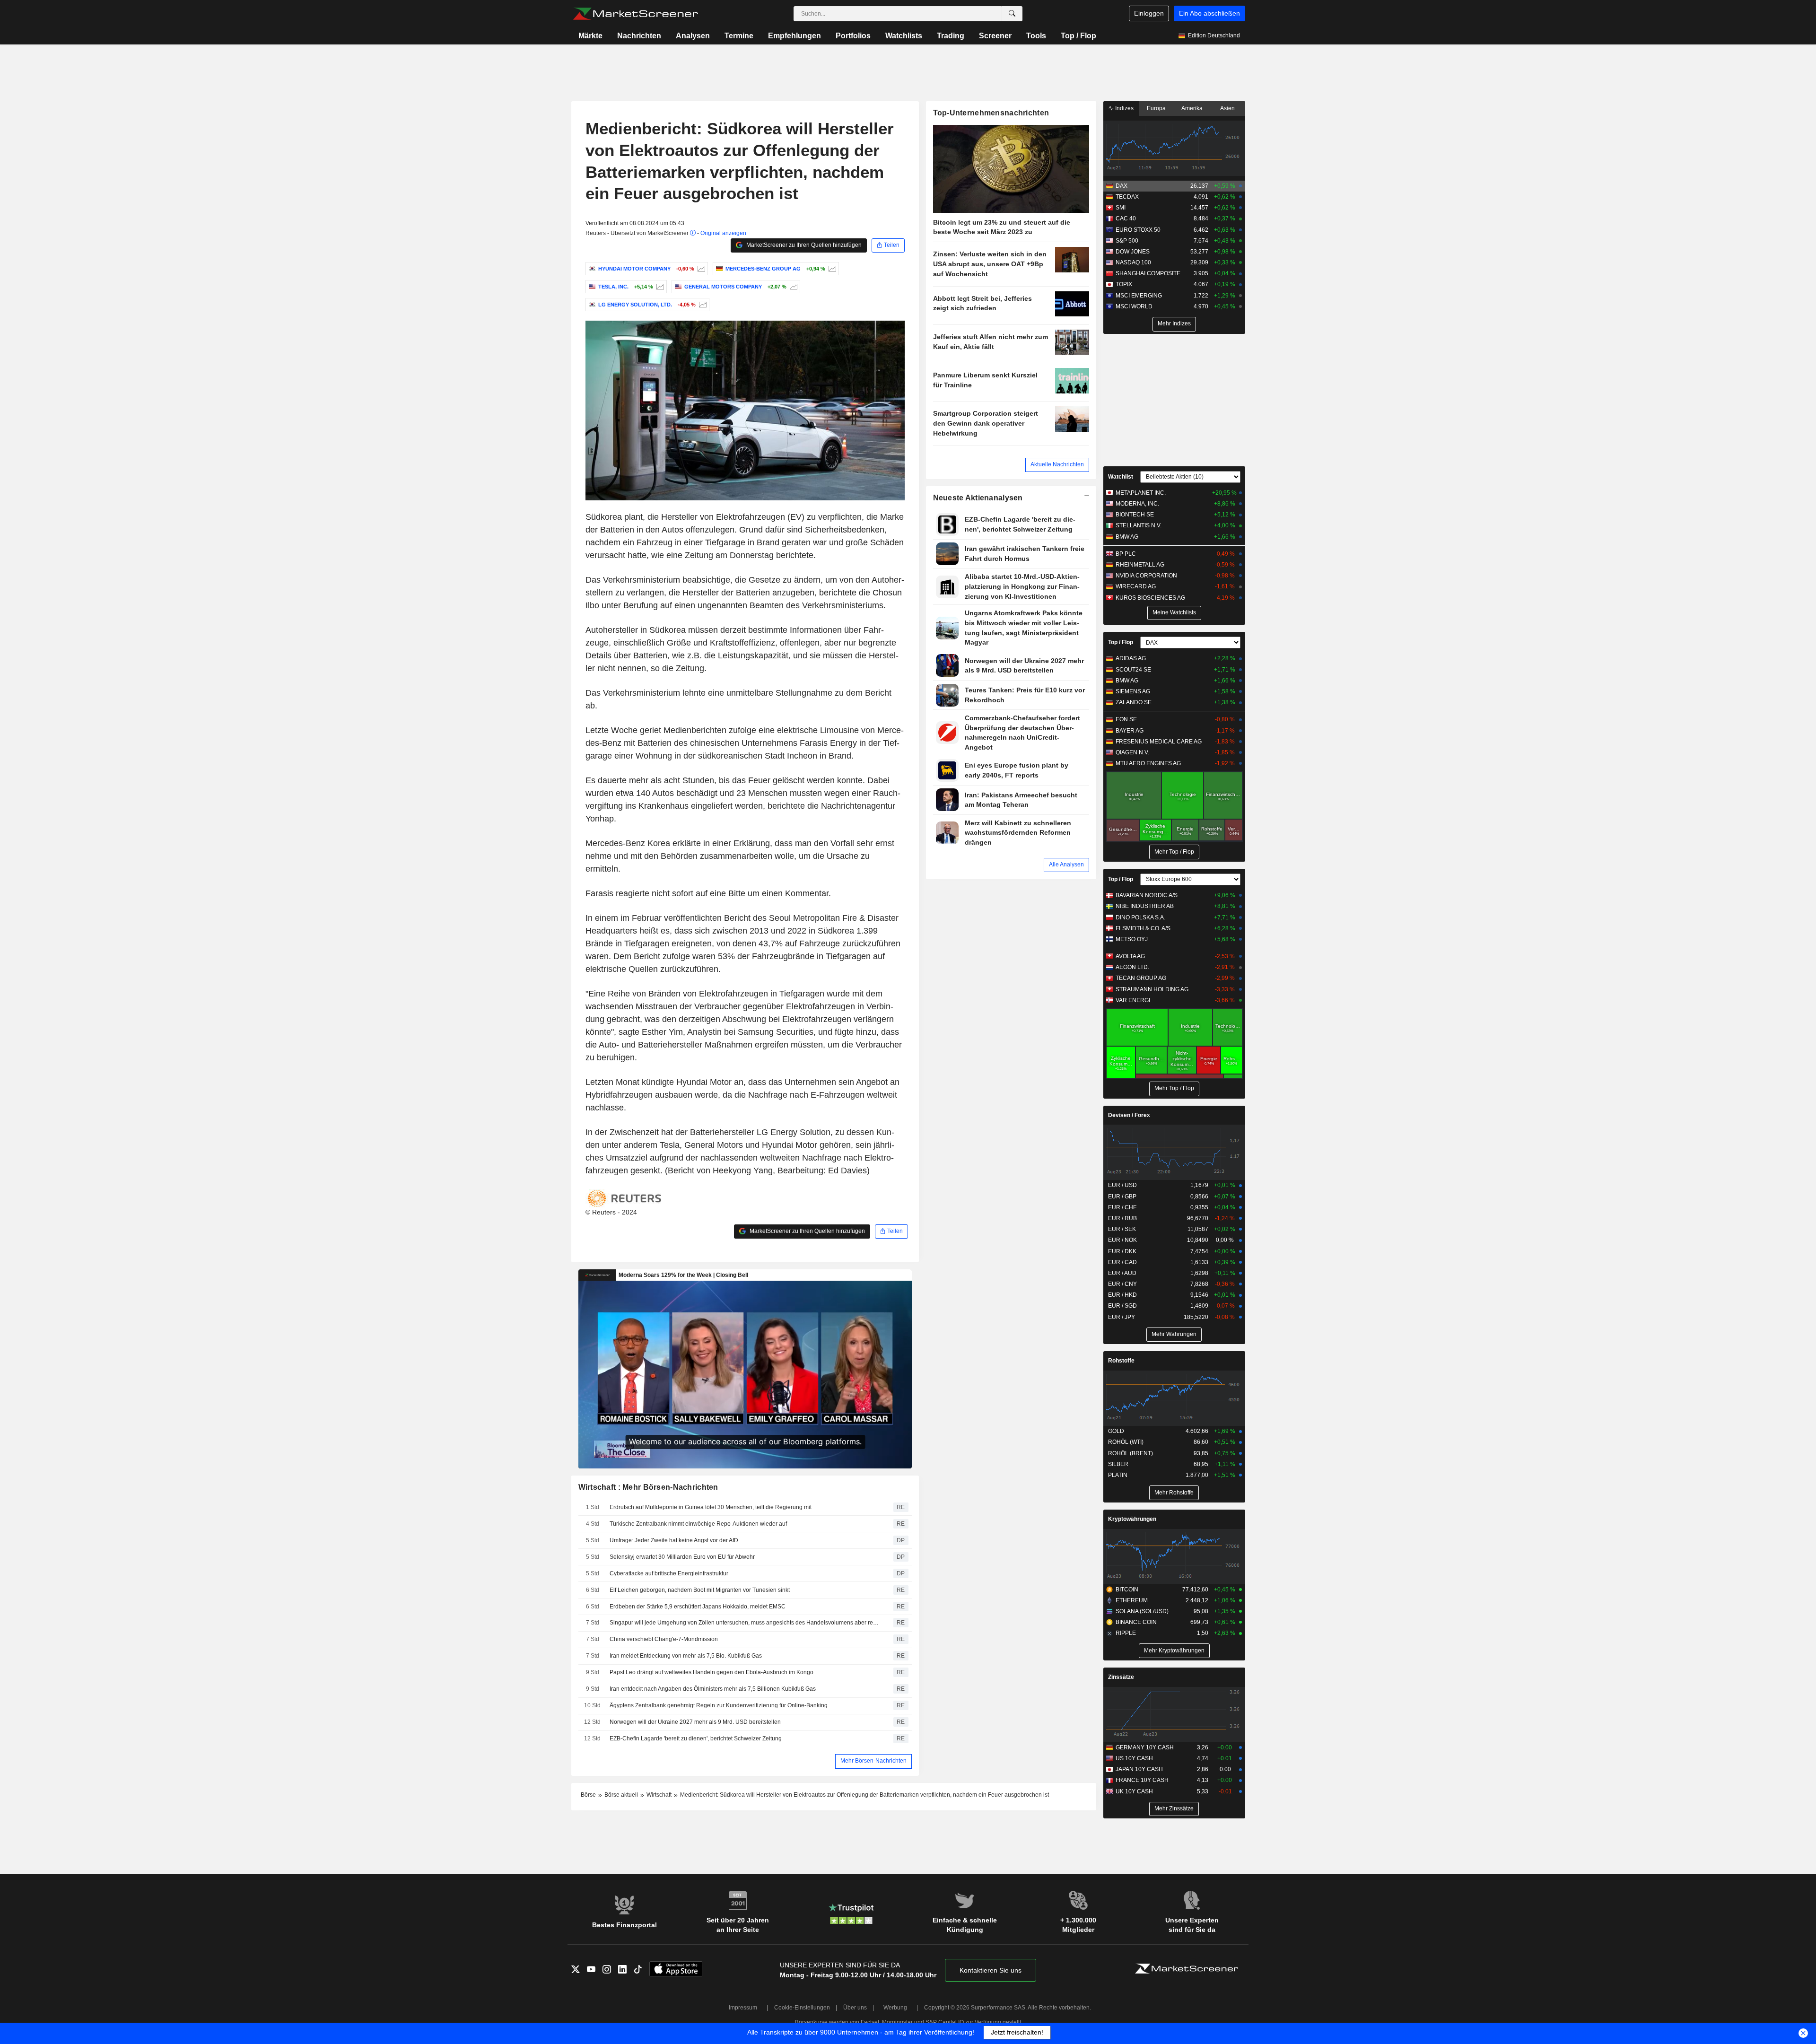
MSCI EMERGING (1139, 296)
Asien (1227, 108)
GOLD (1116, 1431)
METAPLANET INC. (1141, 493)
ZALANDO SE (1134, 702)
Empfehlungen (794, 36)
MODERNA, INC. (1137, 504)
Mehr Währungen (1174, 1334)
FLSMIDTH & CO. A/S (1143, 928)
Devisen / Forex (1129, 1115)
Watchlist (1121, 477)
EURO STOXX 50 (1138, 230)
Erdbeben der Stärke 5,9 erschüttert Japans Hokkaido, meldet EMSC (698, 1607)
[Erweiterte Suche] (1012, 14)
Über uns (855, 2008)
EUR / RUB (1122, 1218)
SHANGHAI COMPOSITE (1148, 273)
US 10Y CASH (1134, 1758)
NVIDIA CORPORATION (1146, 576)
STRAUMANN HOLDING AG (1152, 989)
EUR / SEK (1122, 1229)
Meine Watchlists (1174, 612)
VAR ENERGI (1133, 1000)
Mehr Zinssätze (1174, 1808)
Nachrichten (639, 36)
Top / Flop (1078, 36)
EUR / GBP (1122, 1197)
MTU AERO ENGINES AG (1148, 763)
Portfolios (853, 36)
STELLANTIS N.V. (1139, 525)
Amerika (1192, 108)
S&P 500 (1127, 241)
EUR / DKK (1122, 1251)
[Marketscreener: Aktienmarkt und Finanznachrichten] (635, 14)
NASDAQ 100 (1133, 262)
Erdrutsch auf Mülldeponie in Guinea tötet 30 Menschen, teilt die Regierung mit (711, 1507)
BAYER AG (1130, 731)
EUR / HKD (1122, 1295)
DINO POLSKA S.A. (1140, 917)
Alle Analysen (1066, 865)
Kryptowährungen (1132, 1519)
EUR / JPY (1122, 1317)
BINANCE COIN (1136, 1622)
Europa (1156, 108)
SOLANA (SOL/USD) (1142, 1611)
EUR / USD (1122, 1185)
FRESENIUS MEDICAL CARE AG (1159, 742)
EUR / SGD (1122, 1306)
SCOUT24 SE (1133, 670)
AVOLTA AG (1130, 956)
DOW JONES (1133, 252)
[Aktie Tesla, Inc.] (659, 287)
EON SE (1126, 719)
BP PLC (1126, 554)
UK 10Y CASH (1134, 1791)
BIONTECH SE (1135, 515)
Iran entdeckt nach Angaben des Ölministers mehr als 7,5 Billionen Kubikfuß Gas (713, 1689)
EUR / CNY (1122, 1284)
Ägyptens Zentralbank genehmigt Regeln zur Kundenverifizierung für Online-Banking (719, 1705)
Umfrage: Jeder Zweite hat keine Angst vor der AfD (674, 1540)
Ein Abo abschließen (1209, 13)
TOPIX (1124, 284)
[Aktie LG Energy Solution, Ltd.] (702, 305)
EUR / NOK (1122, 1240)
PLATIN (1118, 1475)
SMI (1121, 208)
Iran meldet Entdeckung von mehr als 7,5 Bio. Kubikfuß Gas (686, 1656)
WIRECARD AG (1136, 586)
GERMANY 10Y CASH (1145, 1747)
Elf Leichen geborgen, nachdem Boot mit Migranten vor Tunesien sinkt (700, 1590)
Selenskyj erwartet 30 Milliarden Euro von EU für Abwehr (682, 1557)
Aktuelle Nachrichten (1057, 464)
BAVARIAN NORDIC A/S (1147, 895)
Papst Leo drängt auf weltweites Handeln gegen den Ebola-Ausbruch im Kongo (712, 1672)
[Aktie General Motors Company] (792, 287)
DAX (1122, 186)
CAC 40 (1126, 218)
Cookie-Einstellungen (802, 2008)
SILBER (1118, 1464)
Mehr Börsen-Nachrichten (873, 1761)
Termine (739, 36)
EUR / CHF (1122, 1207)
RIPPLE (1126, 1633)
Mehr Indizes (1174, 323)
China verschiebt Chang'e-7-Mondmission (664, 1639)
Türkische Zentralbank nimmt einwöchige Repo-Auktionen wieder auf (698, 1524)
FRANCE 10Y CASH (1142, 1780)
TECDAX (1127, 197)
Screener (995, 36)
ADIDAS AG (1131, 658)
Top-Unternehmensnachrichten (991, 113)
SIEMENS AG (1133, 691)
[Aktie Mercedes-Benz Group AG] (831, 269)
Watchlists (904, 36)
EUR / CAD (1122, 1262)
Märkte (590, 36)
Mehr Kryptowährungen (1174, 1651)
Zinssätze (1121, 1677)
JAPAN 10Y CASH (1139, 1769)
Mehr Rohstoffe (1174, 1493)
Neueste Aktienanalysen (978, 498)
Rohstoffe (1121, 1361)
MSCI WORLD (1134, 306)
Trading (951, 36)
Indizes (1124, 108)
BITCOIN (1127, 1590)
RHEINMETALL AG (1140, 565)
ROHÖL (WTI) (1126, 1442)
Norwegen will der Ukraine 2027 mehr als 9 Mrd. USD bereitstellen (695, 1722)
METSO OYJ (1132, 939)
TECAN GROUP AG (1141, 978)
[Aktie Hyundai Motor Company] (700, 269)
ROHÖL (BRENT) (1131, 1453)
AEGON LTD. (1132, 967)
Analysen (693, 36)
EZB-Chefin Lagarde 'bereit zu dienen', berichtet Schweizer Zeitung (696, 1738)
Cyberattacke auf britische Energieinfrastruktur (669, 1573)
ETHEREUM (1132, 1600)
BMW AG (1127, 537)
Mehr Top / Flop (1174, 852)
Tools (1036, 36)
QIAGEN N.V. (1132, 752)
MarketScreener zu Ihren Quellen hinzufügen (803, 245)
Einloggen (1149, 13)
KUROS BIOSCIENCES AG (1150, 598)
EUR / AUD (1122, 1273)
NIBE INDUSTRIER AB (1145, 906)
